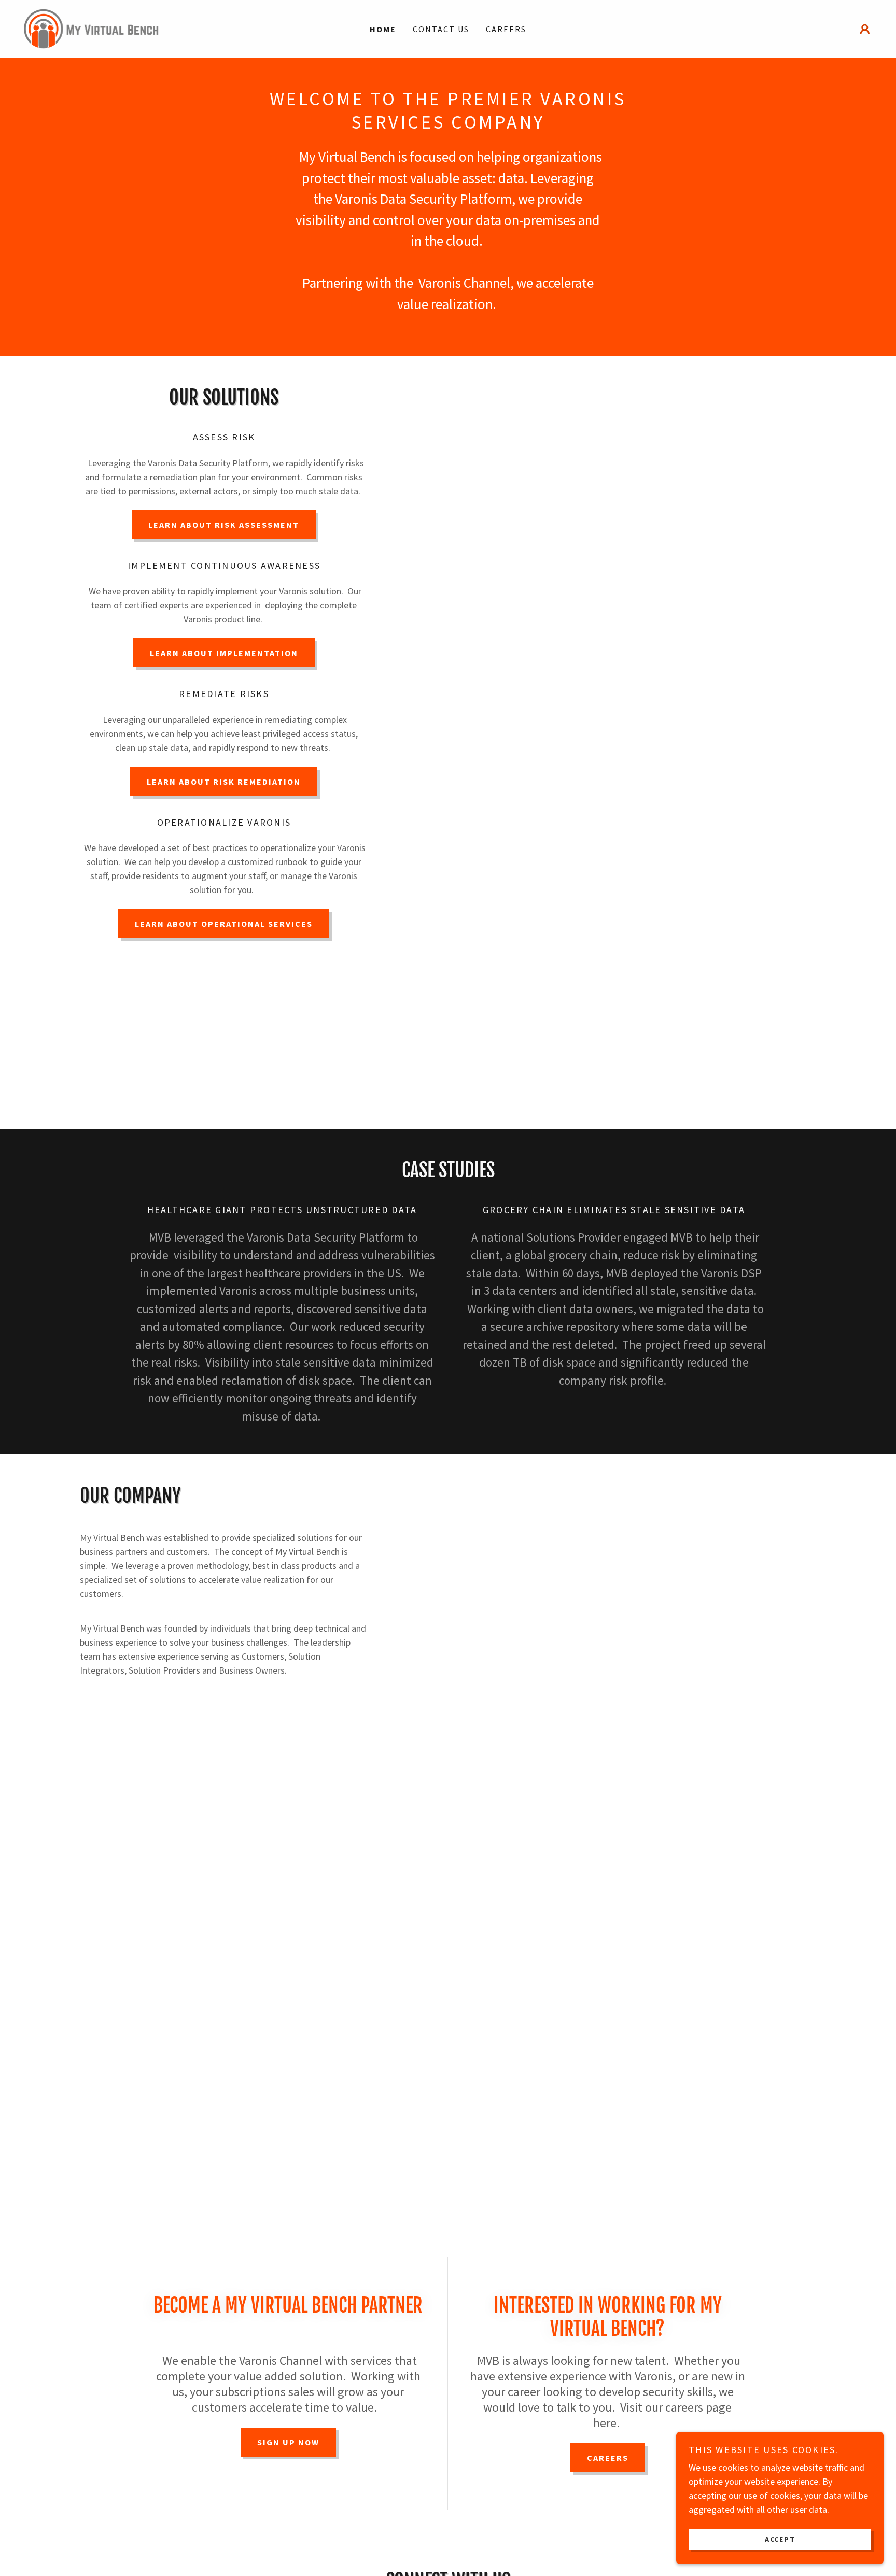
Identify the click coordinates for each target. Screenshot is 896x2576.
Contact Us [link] (441, 29)
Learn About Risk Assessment (224, 525)
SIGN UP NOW (288, 2442)
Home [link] (383, 29)
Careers (608, 2458)
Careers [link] (506, 29)
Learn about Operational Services (224, 924)
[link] (92, 28)
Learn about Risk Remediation (224, 782)
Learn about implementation (224, 653)
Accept (780, 2539)
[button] (865, 29)
